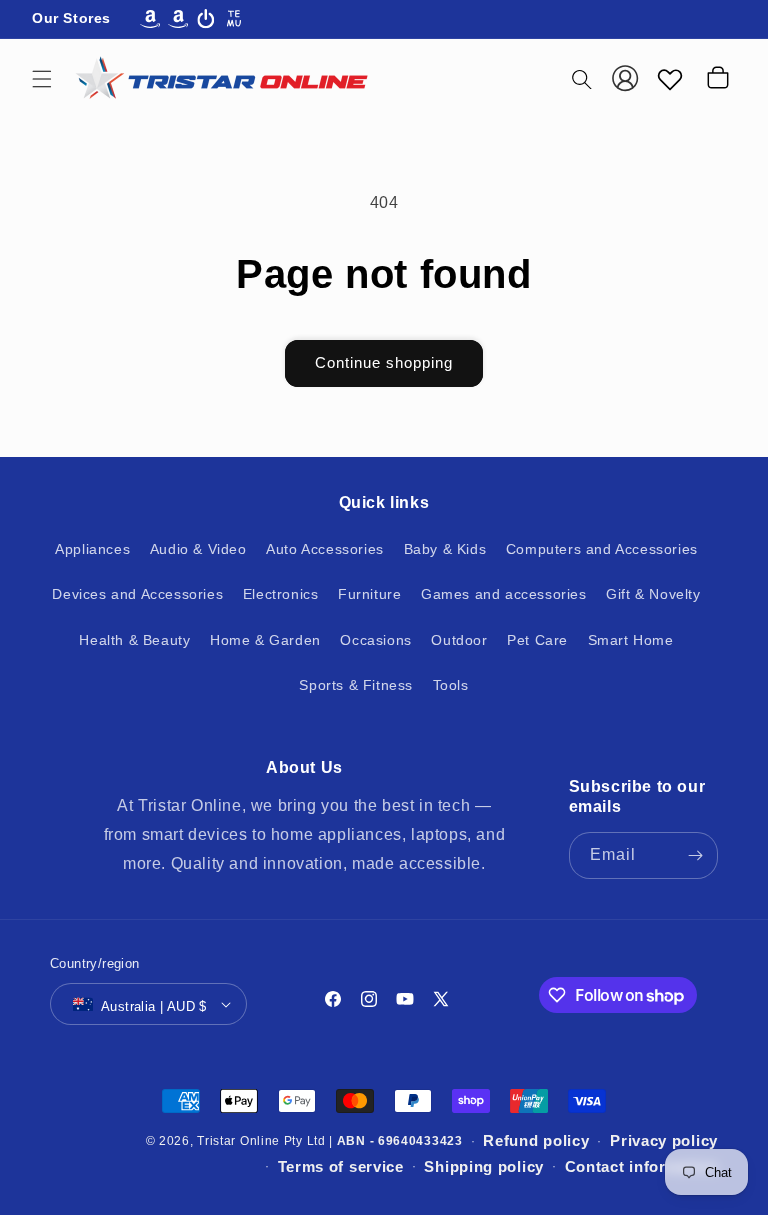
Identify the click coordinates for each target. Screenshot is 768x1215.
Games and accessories (504, 594)
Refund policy (536, 1140)
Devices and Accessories (137, 594)
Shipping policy (484, 1166)
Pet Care (537, 640)
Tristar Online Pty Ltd (261, 1141)
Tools (451, 685)
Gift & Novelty (653, 594)
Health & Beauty (134, 640)
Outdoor (459, 640)
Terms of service (341, 1166)
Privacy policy (664, 1140)
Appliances (92, 549)
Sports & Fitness (356, 685)
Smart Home (631, 640)
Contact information (641, 1166)
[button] (42, 79)
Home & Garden (265, 640)
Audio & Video (198, 549)
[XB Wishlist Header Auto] (670, 79)
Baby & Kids (445, 549)
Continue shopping (384, 362)
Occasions (375, 640)
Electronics (281, 594)
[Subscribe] (695, 855)
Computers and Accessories (602, 549)
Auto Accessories (325, 549)
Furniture (369, 594)
